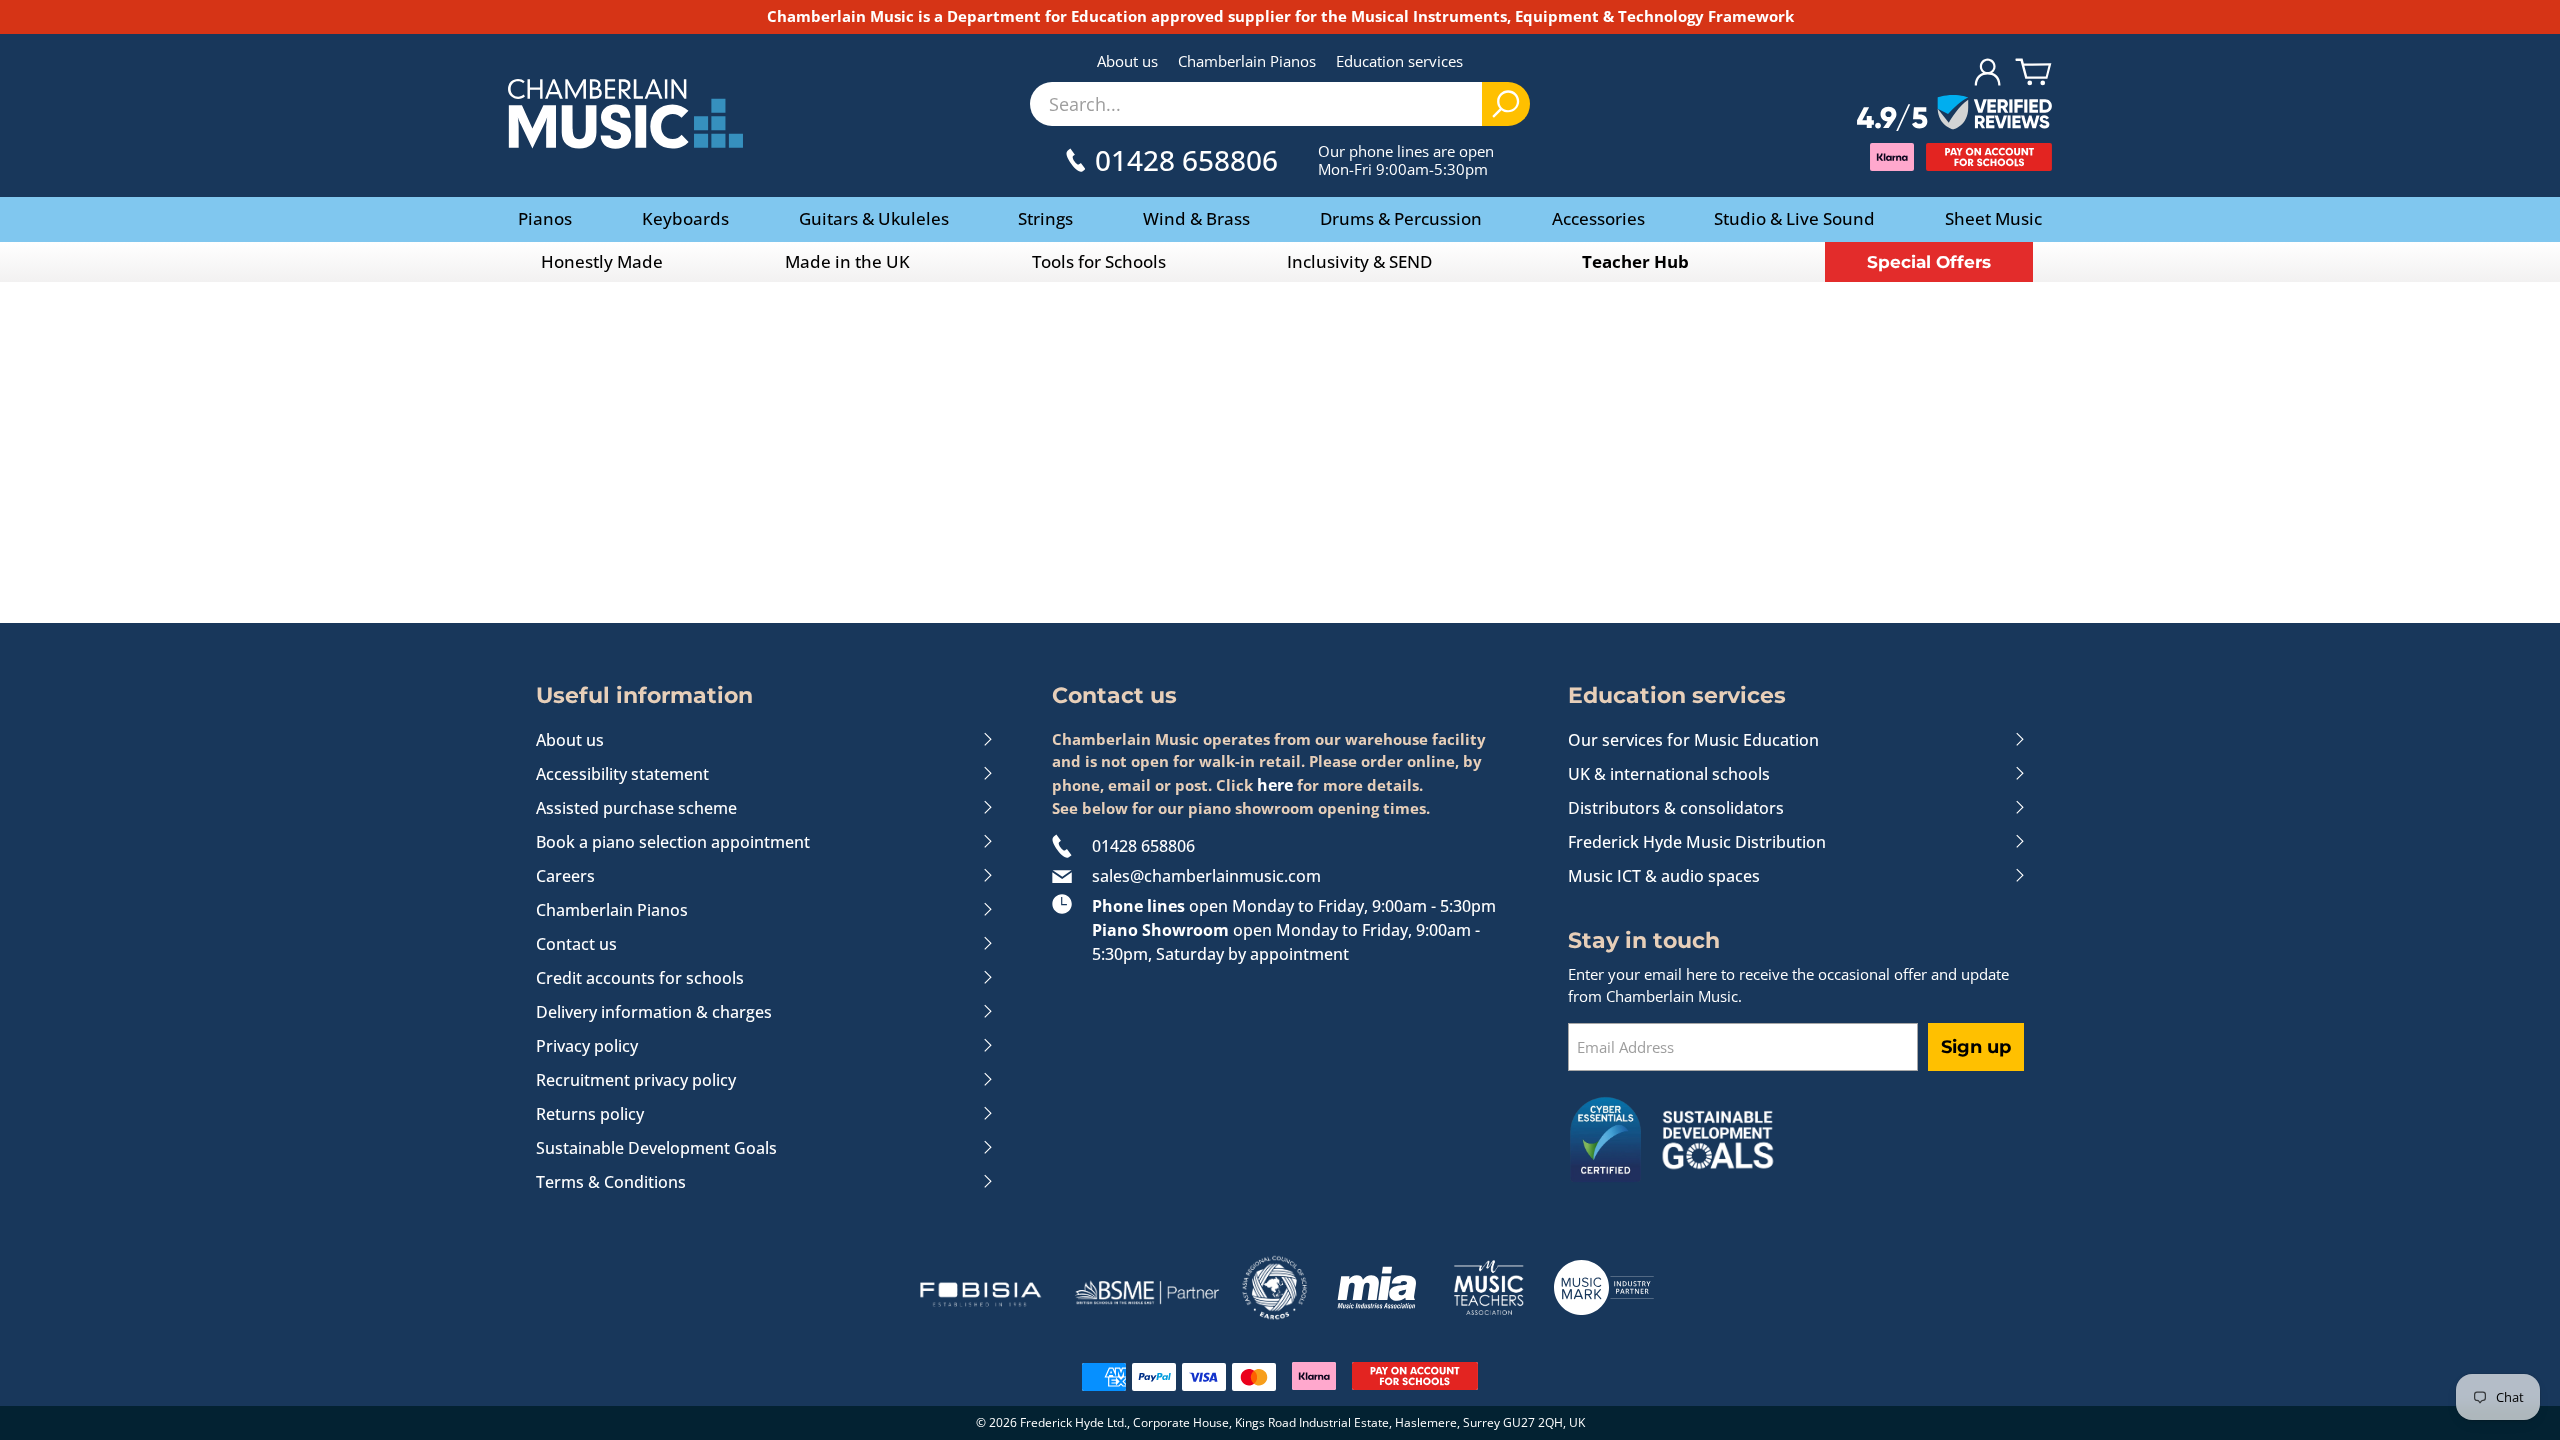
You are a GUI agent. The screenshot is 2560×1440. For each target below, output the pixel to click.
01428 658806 (1143, 846)
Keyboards (685, 218)
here (1275, 785)
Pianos (545, 218)
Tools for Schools (1099, 261)
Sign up (1976, 1047)
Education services (1399, 61)
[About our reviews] (1954, 114)
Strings (1045, 218)
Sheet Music (1993, 218)
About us (1127, 61)
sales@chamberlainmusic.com (1206, 876)
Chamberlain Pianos (1247, 61)
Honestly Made (602, 261)
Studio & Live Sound (1794, 218)
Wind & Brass (1196, 218)
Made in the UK (847, 261)
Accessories (1598, 218)
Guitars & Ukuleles (874, 218)
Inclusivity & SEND (1359, 261)
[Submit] (1506, 104)
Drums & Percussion (1401, 218)
